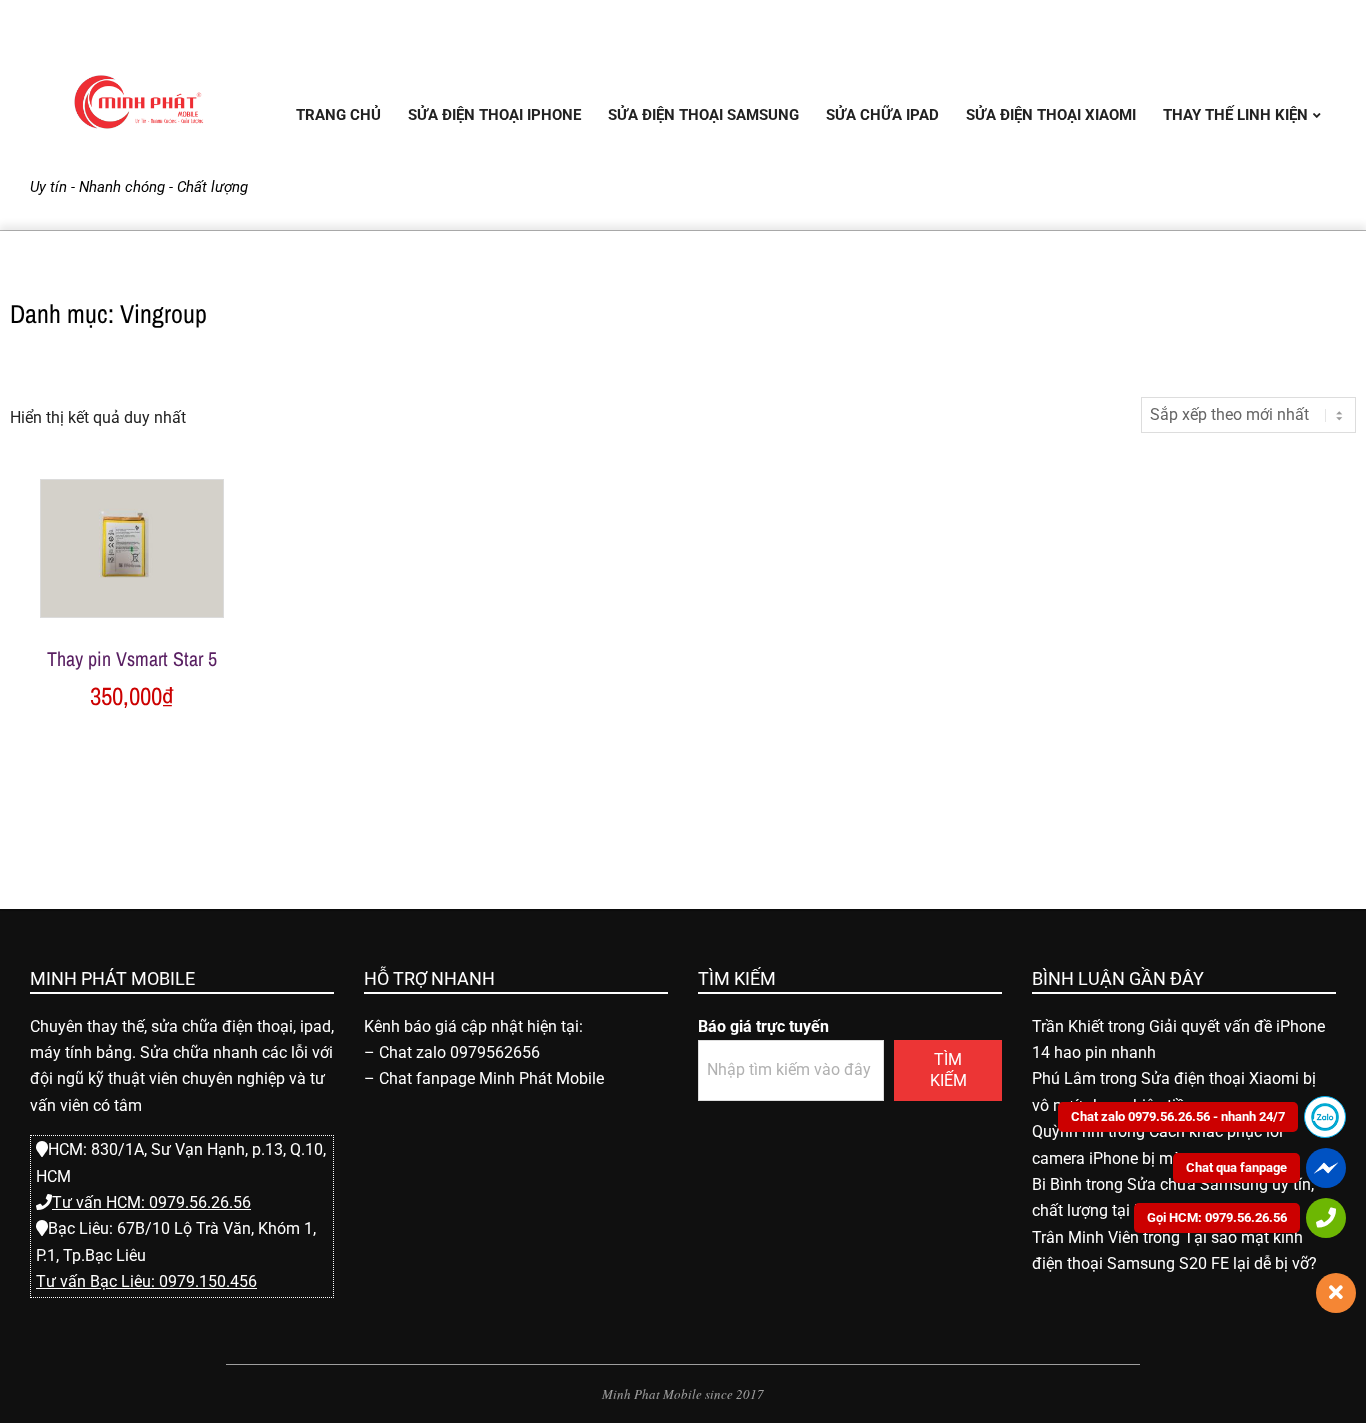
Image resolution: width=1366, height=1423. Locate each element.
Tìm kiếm (948, 1070)
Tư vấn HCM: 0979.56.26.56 (151, 1202)
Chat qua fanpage (1236, 1167)
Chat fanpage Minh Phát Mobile (491, 1078)
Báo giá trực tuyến (763, 1026)
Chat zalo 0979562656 (459, 1052)
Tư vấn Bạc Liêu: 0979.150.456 (146, 1281)
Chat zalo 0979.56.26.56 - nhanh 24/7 (1178, 1116)
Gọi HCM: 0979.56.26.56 (1217, 1217)
